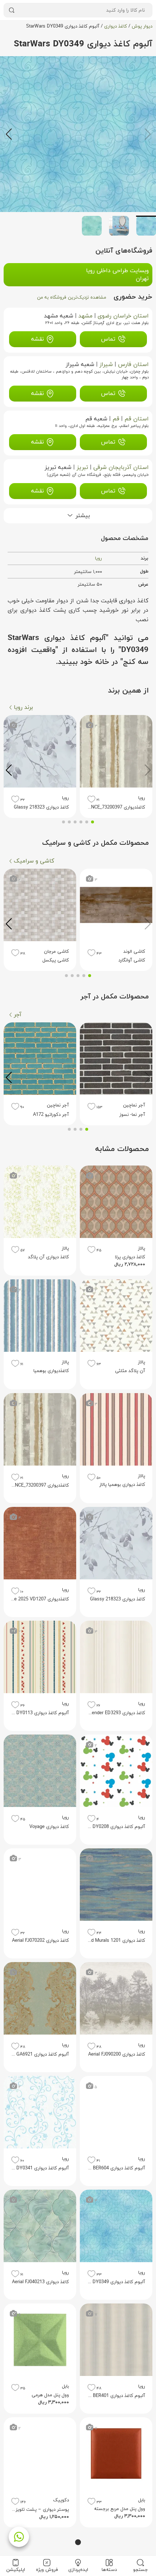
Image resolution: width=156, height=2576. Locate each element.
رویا (98, 558)
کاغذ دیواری (116, 26)
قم (116, 419)
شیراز (106, 365)
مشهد (85, 316)
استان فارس (133, 365)
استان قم (137, 419)
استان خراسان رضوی (123, 316)
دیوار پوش (142, 26)
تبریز (82, 468)
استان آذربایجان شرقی (121, 468)
